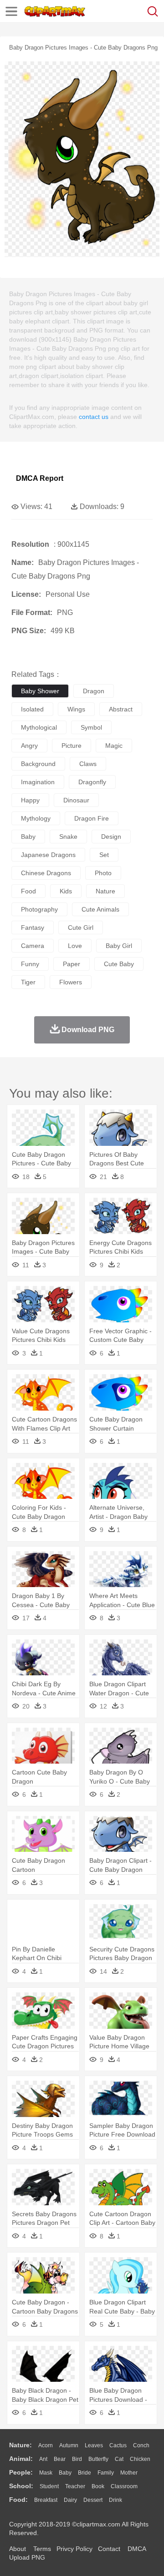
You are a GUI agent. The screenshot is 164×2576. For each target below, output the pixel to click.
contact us (94, 417)
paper (72, 964)
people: (21, 2472)
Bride (85, 2473)
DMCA (137, 2549)
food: (18, 2500)
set (104, 855)
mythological (39, 727)
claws (88, 764)
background (38, 764)
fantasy (33, 928)
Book (98, 2486)
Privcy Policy (74, 2549)
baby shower (40, 691)
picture (72, 746)
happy (30, 800)
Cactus (118, 2445)
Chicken (140, 2459)
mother (129, 2473)
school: (21, 2486)
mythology (36, 818)
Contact (109, 2549)
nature (105, 891)
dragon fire (92, 818)
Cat (119, 2459)
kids (66, 891)
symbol (91, 727)
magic (114, 746)
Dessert (93, 2500)
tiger (28, 982)
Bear (60, 2459)
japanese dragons (48, 855)
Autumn (69, 2445)
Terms (42, 2549)
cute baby (119, 964)
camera (33, 946)
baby (28, 837)
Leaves (94, 2445)
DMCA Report (40, 478)
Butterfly (98, 2459)
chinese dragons (46, 873)
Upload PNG (27, 2557)
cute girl (81, 928)
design (111, 837)
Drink (115, 2500)
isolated (32, 709)
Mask (46, 2473)
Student (49, 2486)
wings (76, 709)
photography (39, 909)
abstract (121, 709)
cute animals (100, 909)
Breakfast (46, 2500)
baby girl (119, 946)
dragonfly (92, 782)
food (28, 891)
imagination (38, 782)
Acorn (46, 2445)
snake (68, 837)
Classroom (124, 2486)
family (106, 2473)
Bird (77, 2459)
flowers (71, 982)
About (18, 2549)
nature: (20, 2445)
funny (30, 964)
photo (103, 873)
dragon (94, 691)
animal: (21, 2459)
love (75, 946)
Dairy (70, 2500)
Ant (43, 2459)
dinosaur (76, 800)
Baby (65, 2473)
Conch (141, 2445)
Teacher (75, 2486)
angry (29, 746)
